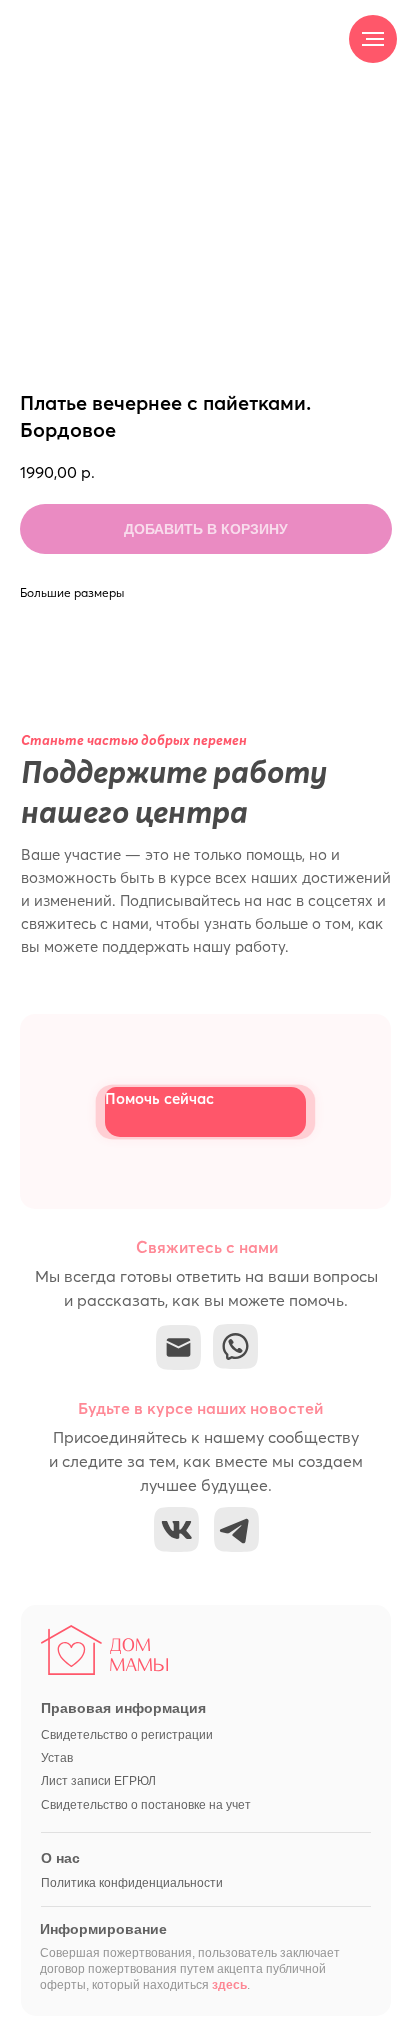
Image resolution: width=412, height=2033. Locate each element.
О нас (60, 1858)
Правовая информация (123, 1708)
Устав (57, 1758)
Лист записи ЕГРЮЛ (98, 1781)
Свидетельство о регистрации (127, 1735)
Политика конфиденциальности (132, 1883)
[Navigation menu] (373, 39)
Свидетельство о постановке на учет (146, 1805)
